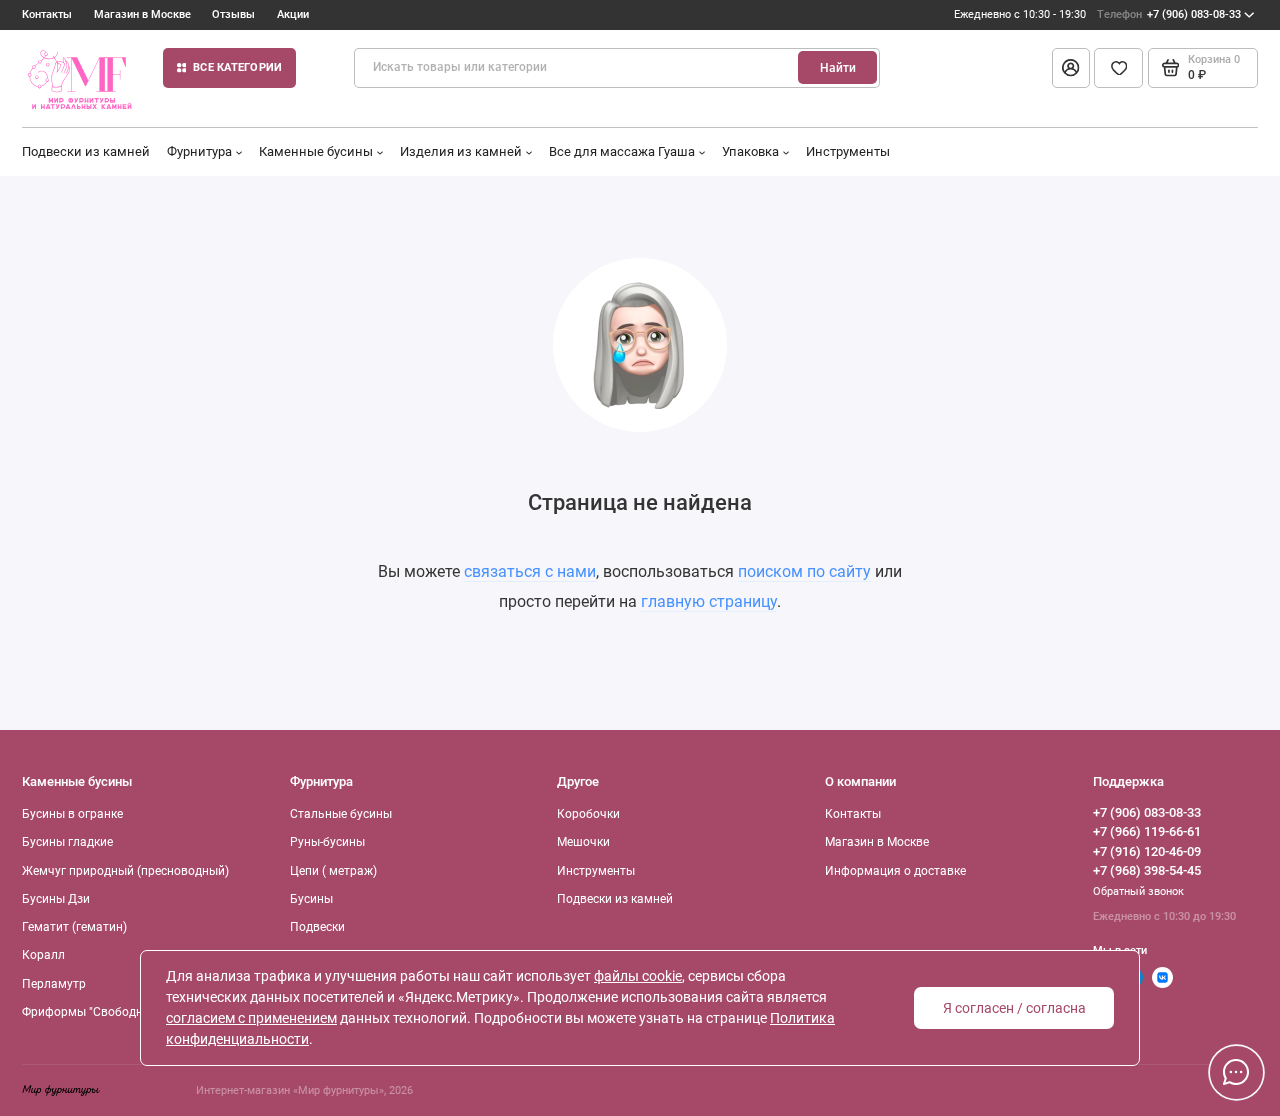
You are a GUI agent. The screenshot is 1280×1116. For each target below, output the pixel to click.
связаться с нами (530, 571)
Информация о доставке (895, 871)
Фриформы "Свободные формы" (114, 1012)
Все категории (237, 67)
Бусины (311, 899)
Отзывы (233, 14)
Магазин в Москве (142, 14)
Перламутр (54, 984)
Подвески (317, 927)
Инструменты (848, 151)
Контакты (47, 14)
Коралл (43, 955)
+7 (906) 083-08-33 (1169, 14)
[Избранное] (1118, 68)
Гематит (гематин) (74, 927)
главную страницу (709, 601)
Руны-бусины (327, 842)
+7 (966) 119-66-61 (1147, 831)
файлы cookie (638, 976)
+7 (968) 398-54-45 (1147, 870)
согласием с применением (251, 1018)
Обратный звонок (1138, 891)
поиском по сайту (804, 571)
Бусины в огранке (72, 814)
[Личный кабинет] (1071, 68)
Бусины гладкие (67, 842)
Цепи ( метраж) (333, 871)
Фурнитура (199, 151)
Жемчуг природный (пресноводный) (125, 871)
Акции (293, 14)
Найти (838, 68)
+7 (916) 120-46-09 (1147, 851)
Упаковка (750, 151)
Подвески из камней (86, 151)
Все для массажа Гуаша (622, 151)
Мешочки (583, 842)
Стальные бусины (341, 814)
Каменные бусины (316, 151)
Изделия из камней (461, 151)
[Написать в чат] (1236, 1072)
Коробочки (588, 814)
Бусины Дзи (56, 899)
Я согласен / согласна (1014, 1008)
